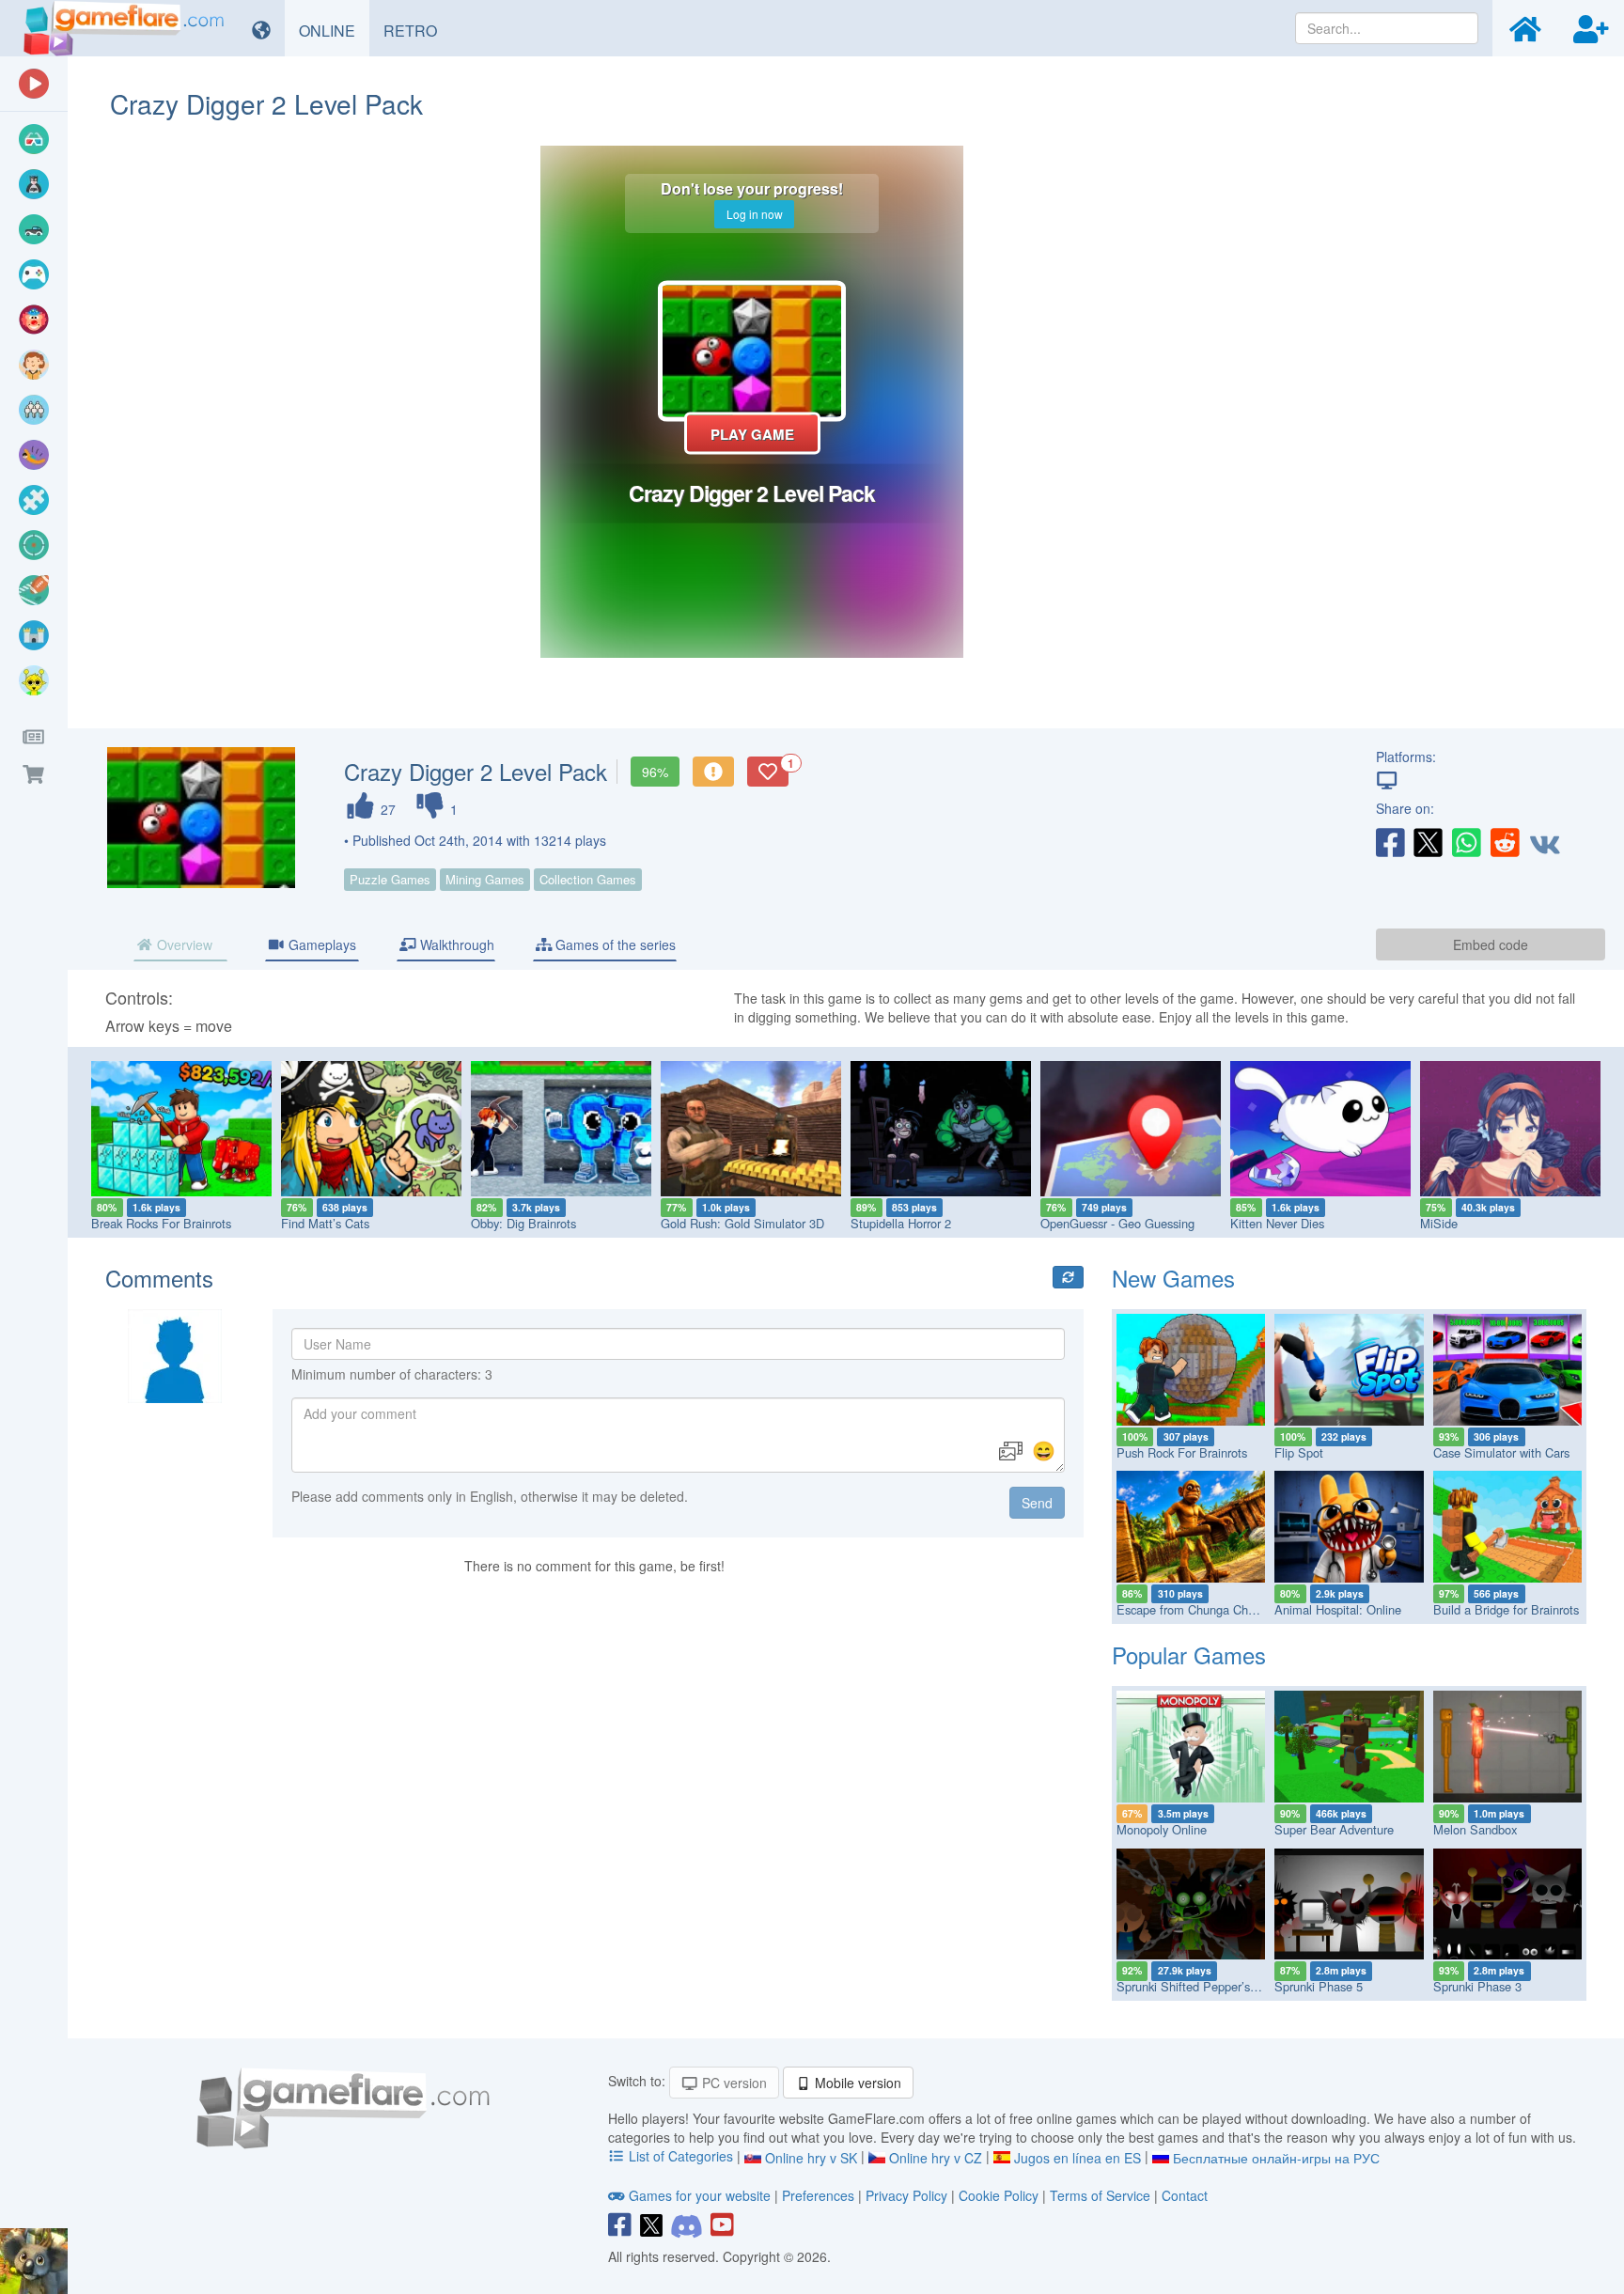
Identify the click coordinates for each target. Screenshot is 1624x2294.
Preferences (820, 2195)
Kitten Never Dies (1277, 1223)
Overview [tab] (183, 944)
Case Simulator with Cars (1501, 1452)
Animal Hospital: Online (1338, 1609)
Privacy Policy (906, 2195)
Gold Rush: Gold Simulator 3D (742, 1223)
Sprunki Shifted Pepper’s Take (1198, 1986)
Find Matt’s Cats (325, 1223)
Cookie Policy (999, 2195)
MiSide (1439, 1223)
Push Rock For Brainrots (1182, 1452)
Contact (1185, 2195)
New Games (1173, 1278)
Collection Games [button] (588, 879)
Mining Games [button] (485, 879)
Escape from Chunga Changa (1195, 1609)
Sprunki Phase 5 (1319, 1986)
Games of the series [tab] (614, 944)
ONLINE (334, 30)
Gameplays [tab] (320, 944)
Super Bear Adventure (1334, 1829)
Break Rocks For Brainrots (161, 1223)
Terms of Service (1100, 2195)
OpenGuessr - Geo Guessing (1117, 1223)
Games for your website (700, 2195)
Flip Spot (1299, 1452)
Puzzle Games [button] (390, 879)
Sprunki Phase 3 (1477, 1986)
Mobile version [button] (856, 2083)
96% (655, 772)
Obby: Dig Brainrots (523, 1223)
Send (1037, 1503)
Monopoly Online (1162, 1829)
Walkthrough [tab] (455, 944)
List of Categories (681, 2156)
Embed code (1491, 944)
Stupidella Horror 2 (901, 1223)
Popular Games (1189, 1654)
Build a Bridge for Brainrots (1506, 1609)
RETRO (417, 30)
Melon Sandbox (1475, 1829)
